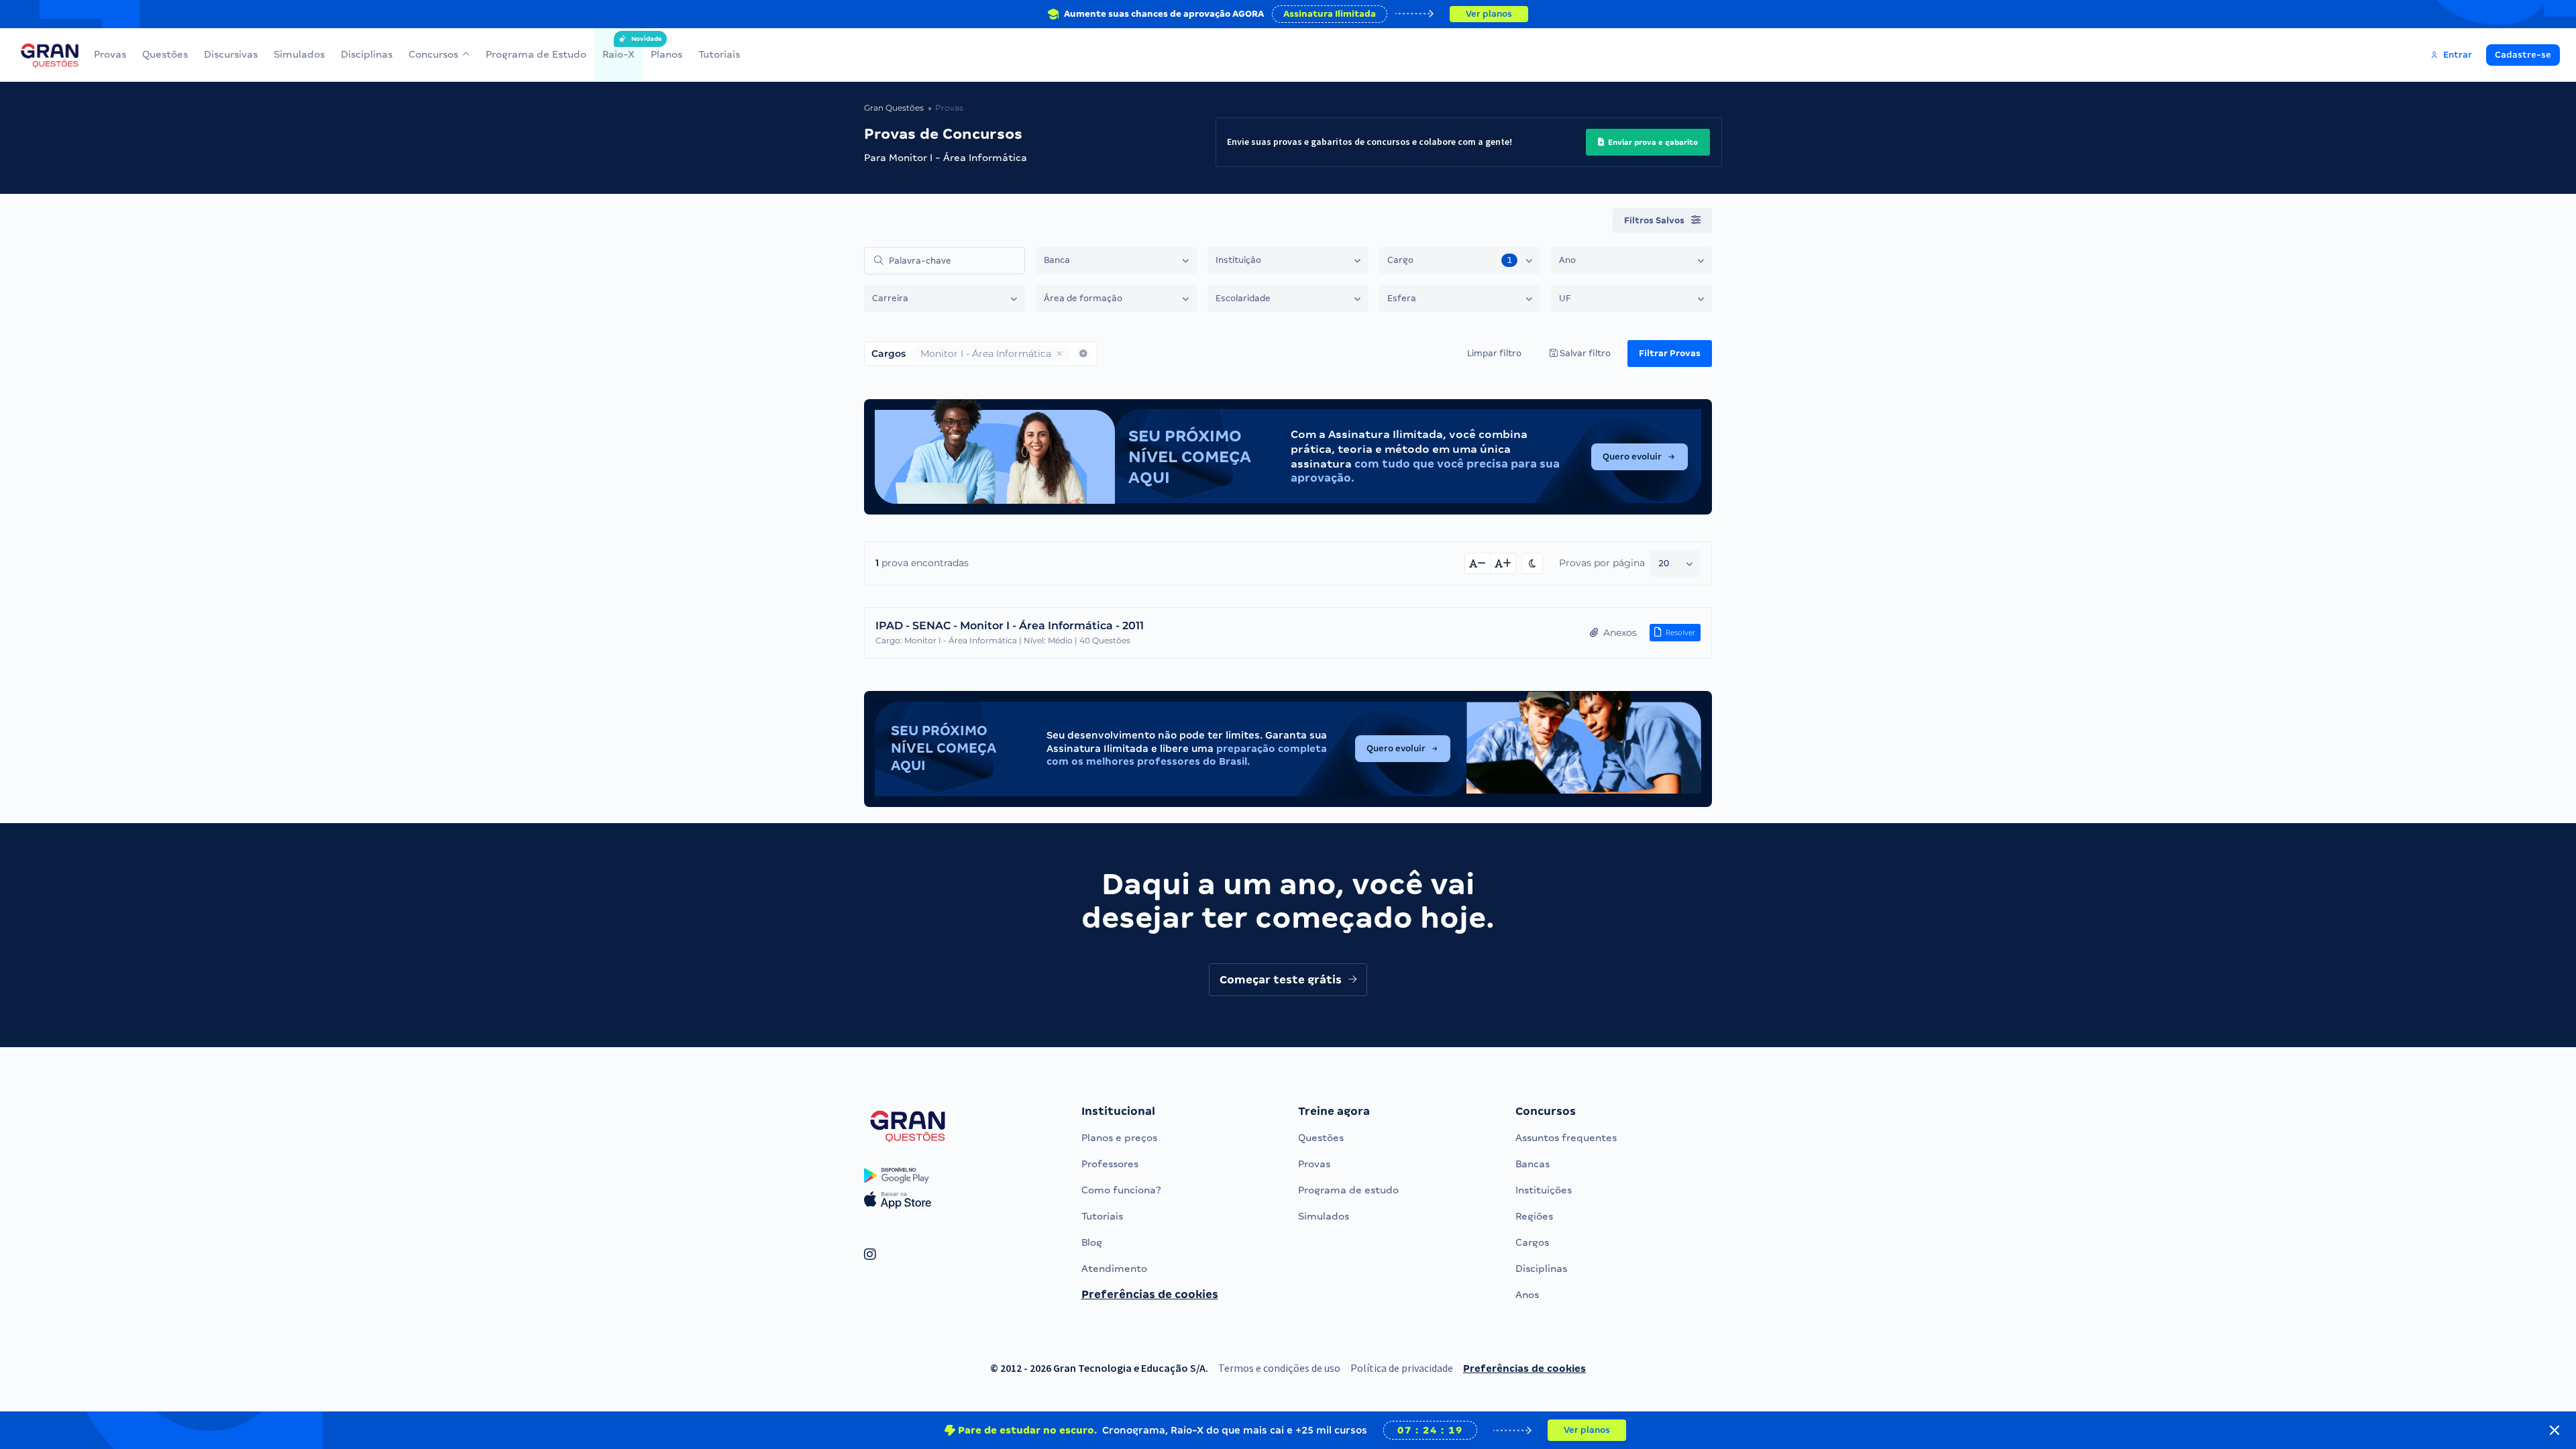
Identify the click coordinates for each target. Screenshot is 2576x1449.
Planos (666, 54)
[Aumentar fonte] (1503, 563)
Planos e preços (1119, 1138)
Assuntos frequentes (1566, 1138)
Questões (165, 54)
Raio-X (619, 48)
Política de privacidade (1402, 1368)
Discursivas (231, 54)
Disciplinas (367, 54)
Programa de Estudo (536, 54)
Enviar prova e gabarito (1652, 142)
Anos (1527, 1295)
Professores (1110, 1164)
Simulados (299, 54)
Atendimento (1114, 1269)
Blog (1092, 1242)
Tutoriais (719, 54)
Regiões (1534, 1216)
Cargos (1532, 1242)
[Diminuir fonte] (1478, 563)
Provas (110, 54)
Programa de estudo (1348, 1190)
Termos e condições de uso (1279, 1368)
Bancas (1533, 1164)
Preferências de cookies (1150, 1294)
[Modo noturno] (1532, 563)
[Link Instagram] (870, 1255)
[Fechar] (2555, 1430)
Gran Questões (894, 108)
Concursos (433, 54)
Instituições (1544, 1190)
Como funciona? (1121, 1190)
